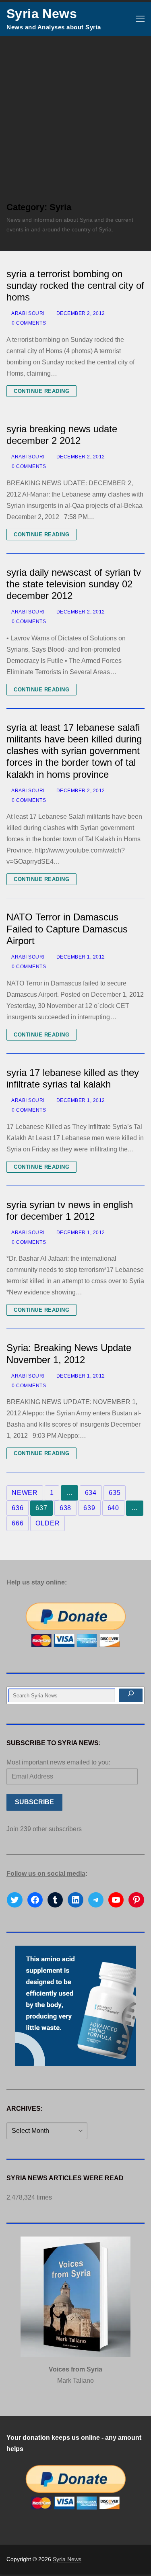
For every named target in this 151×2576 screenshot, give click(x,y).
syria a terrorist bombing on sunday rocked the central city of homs (75, 285)
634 (91, 1493)
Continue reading (41, 391)
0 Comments (28, 323)
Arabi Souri (28, 313)
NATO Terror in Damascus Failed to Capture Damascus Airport (67, 929)
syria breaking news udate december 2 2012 (62, 435)
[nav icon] (140, 19)
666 (18, 1523)
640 (113, 1508)
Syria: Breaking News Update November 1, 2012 (69, 1353)
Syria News (42, 14)
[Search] (131, 1695)
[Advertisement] (75, 115)
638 (65, 1508)
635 (115, 1493)
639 (89, 1508)
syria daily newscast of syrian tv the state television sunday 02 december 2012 (74, 584)
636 (18, 1508)
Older (48, 1523)
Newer (25, 1493)
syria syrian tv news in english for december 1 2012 (70, 1210)
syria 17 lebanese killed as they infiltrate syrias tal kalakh (73, 1078)
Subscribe (34, 1802)
